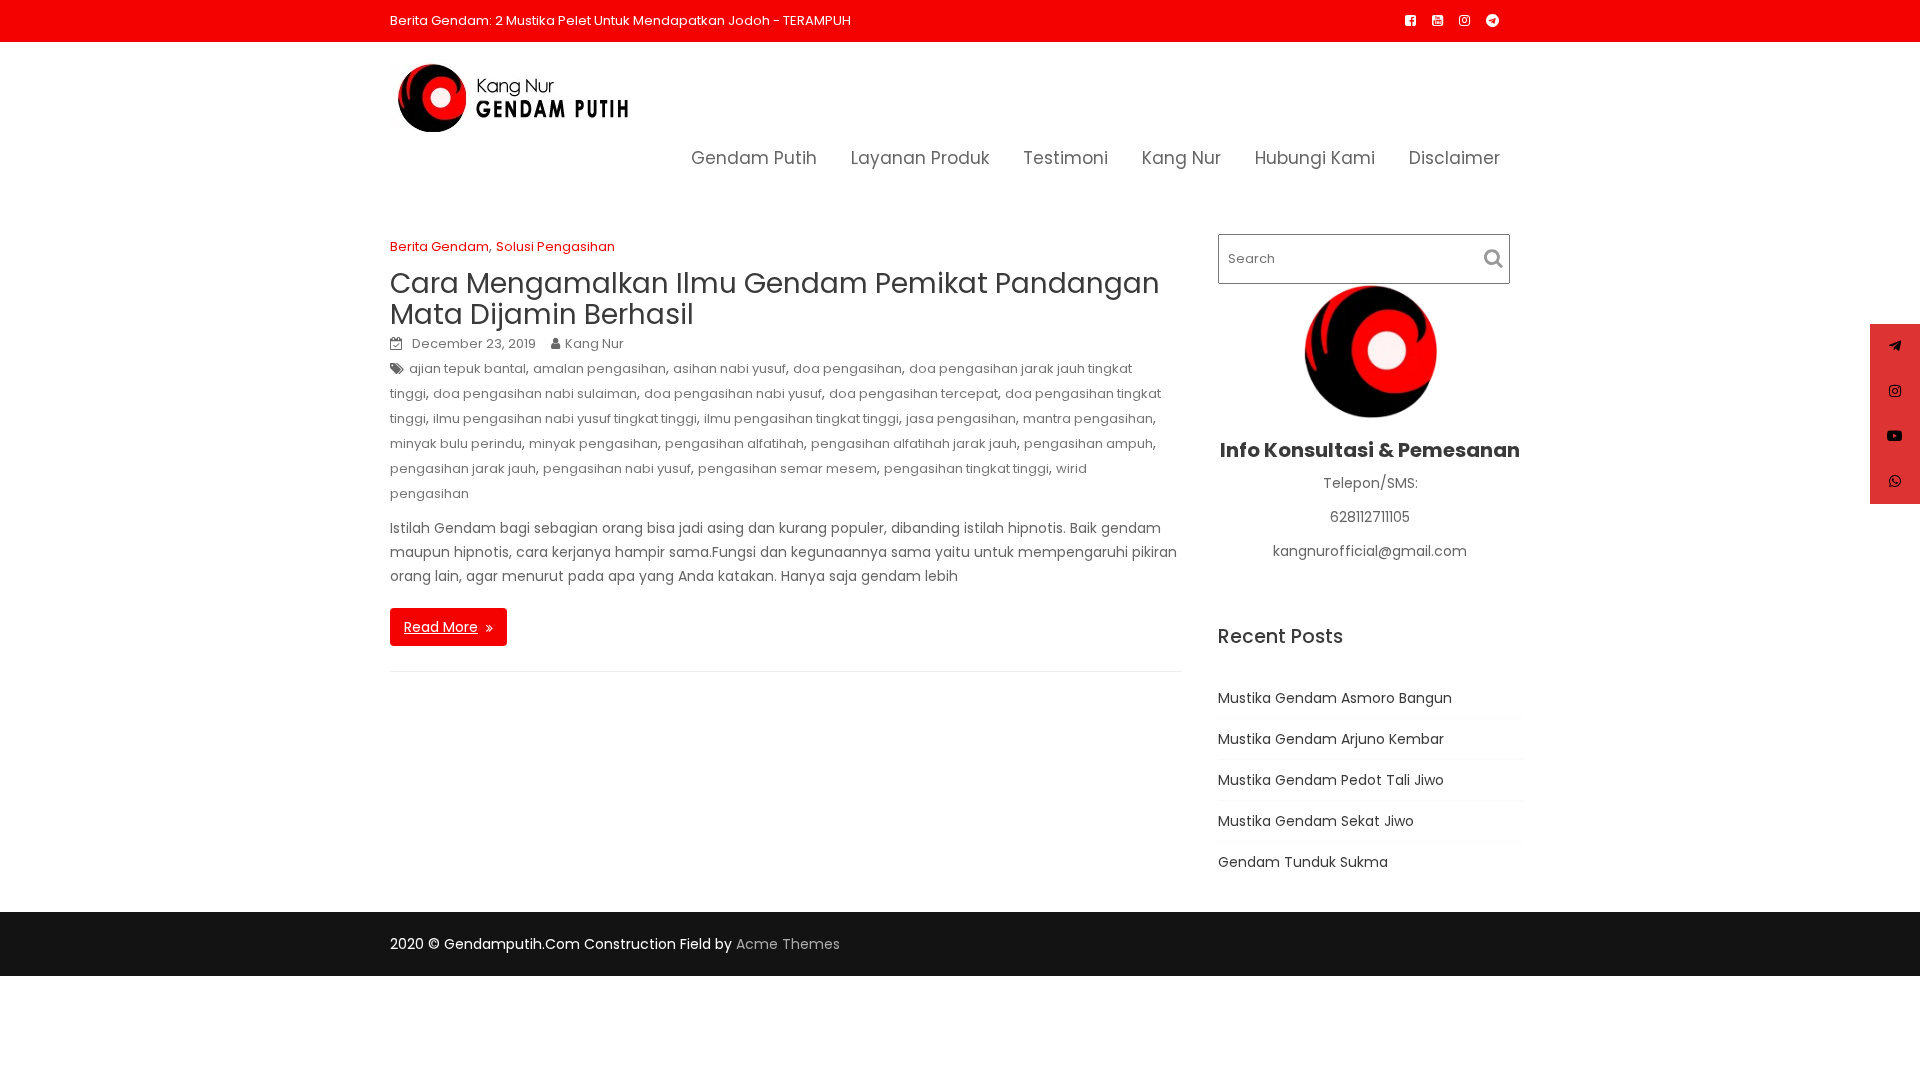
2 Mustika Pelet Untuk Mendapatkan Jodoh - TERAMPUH (673, 20)
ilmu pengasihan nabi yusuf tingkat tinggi (565, 418)
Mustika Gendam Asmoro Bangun (1335, 698)
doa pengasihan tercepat (913, 393)
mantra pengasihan (1088, 418)
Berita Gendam (439, 246)
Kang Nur (1181, 158)
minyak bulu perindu (456, 443)
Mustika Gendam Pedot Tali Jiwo (1331, 780)
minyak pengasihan (593, 443)
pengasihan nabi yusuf (617, 468)
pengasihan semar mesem (787, 468)
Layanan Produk (920, 158)
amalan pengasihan (599, 368)
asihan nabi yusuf (729, 368)
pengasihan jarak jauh (463, 468)
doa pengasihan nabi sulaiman (535, 393)
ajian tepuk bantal (467, 368)
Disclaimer (1454, 158)
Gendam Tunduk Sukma (1303, 862)
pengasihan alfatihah (734, 443)
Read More (441, 627)
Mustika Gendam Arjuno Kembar (1331, 739)
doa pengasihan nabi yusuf (733, 393)
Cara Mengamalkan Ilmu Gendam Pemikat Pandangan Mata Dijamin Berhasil (775, 299)
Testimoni (1065, 158)
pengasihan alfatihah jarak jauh (914, 443)
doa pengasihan (847, 368)
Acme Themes (788, 944)
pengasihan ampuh (1088, 443)
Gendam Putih (754, 158)
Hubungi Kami (1315, 158)
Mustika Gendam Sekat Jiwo (1316, 821)
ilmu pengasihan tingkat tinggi (801, 418)
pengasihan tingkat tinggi (966, 468)
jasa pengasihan (961, 418)
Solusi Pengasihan (555, 246)
